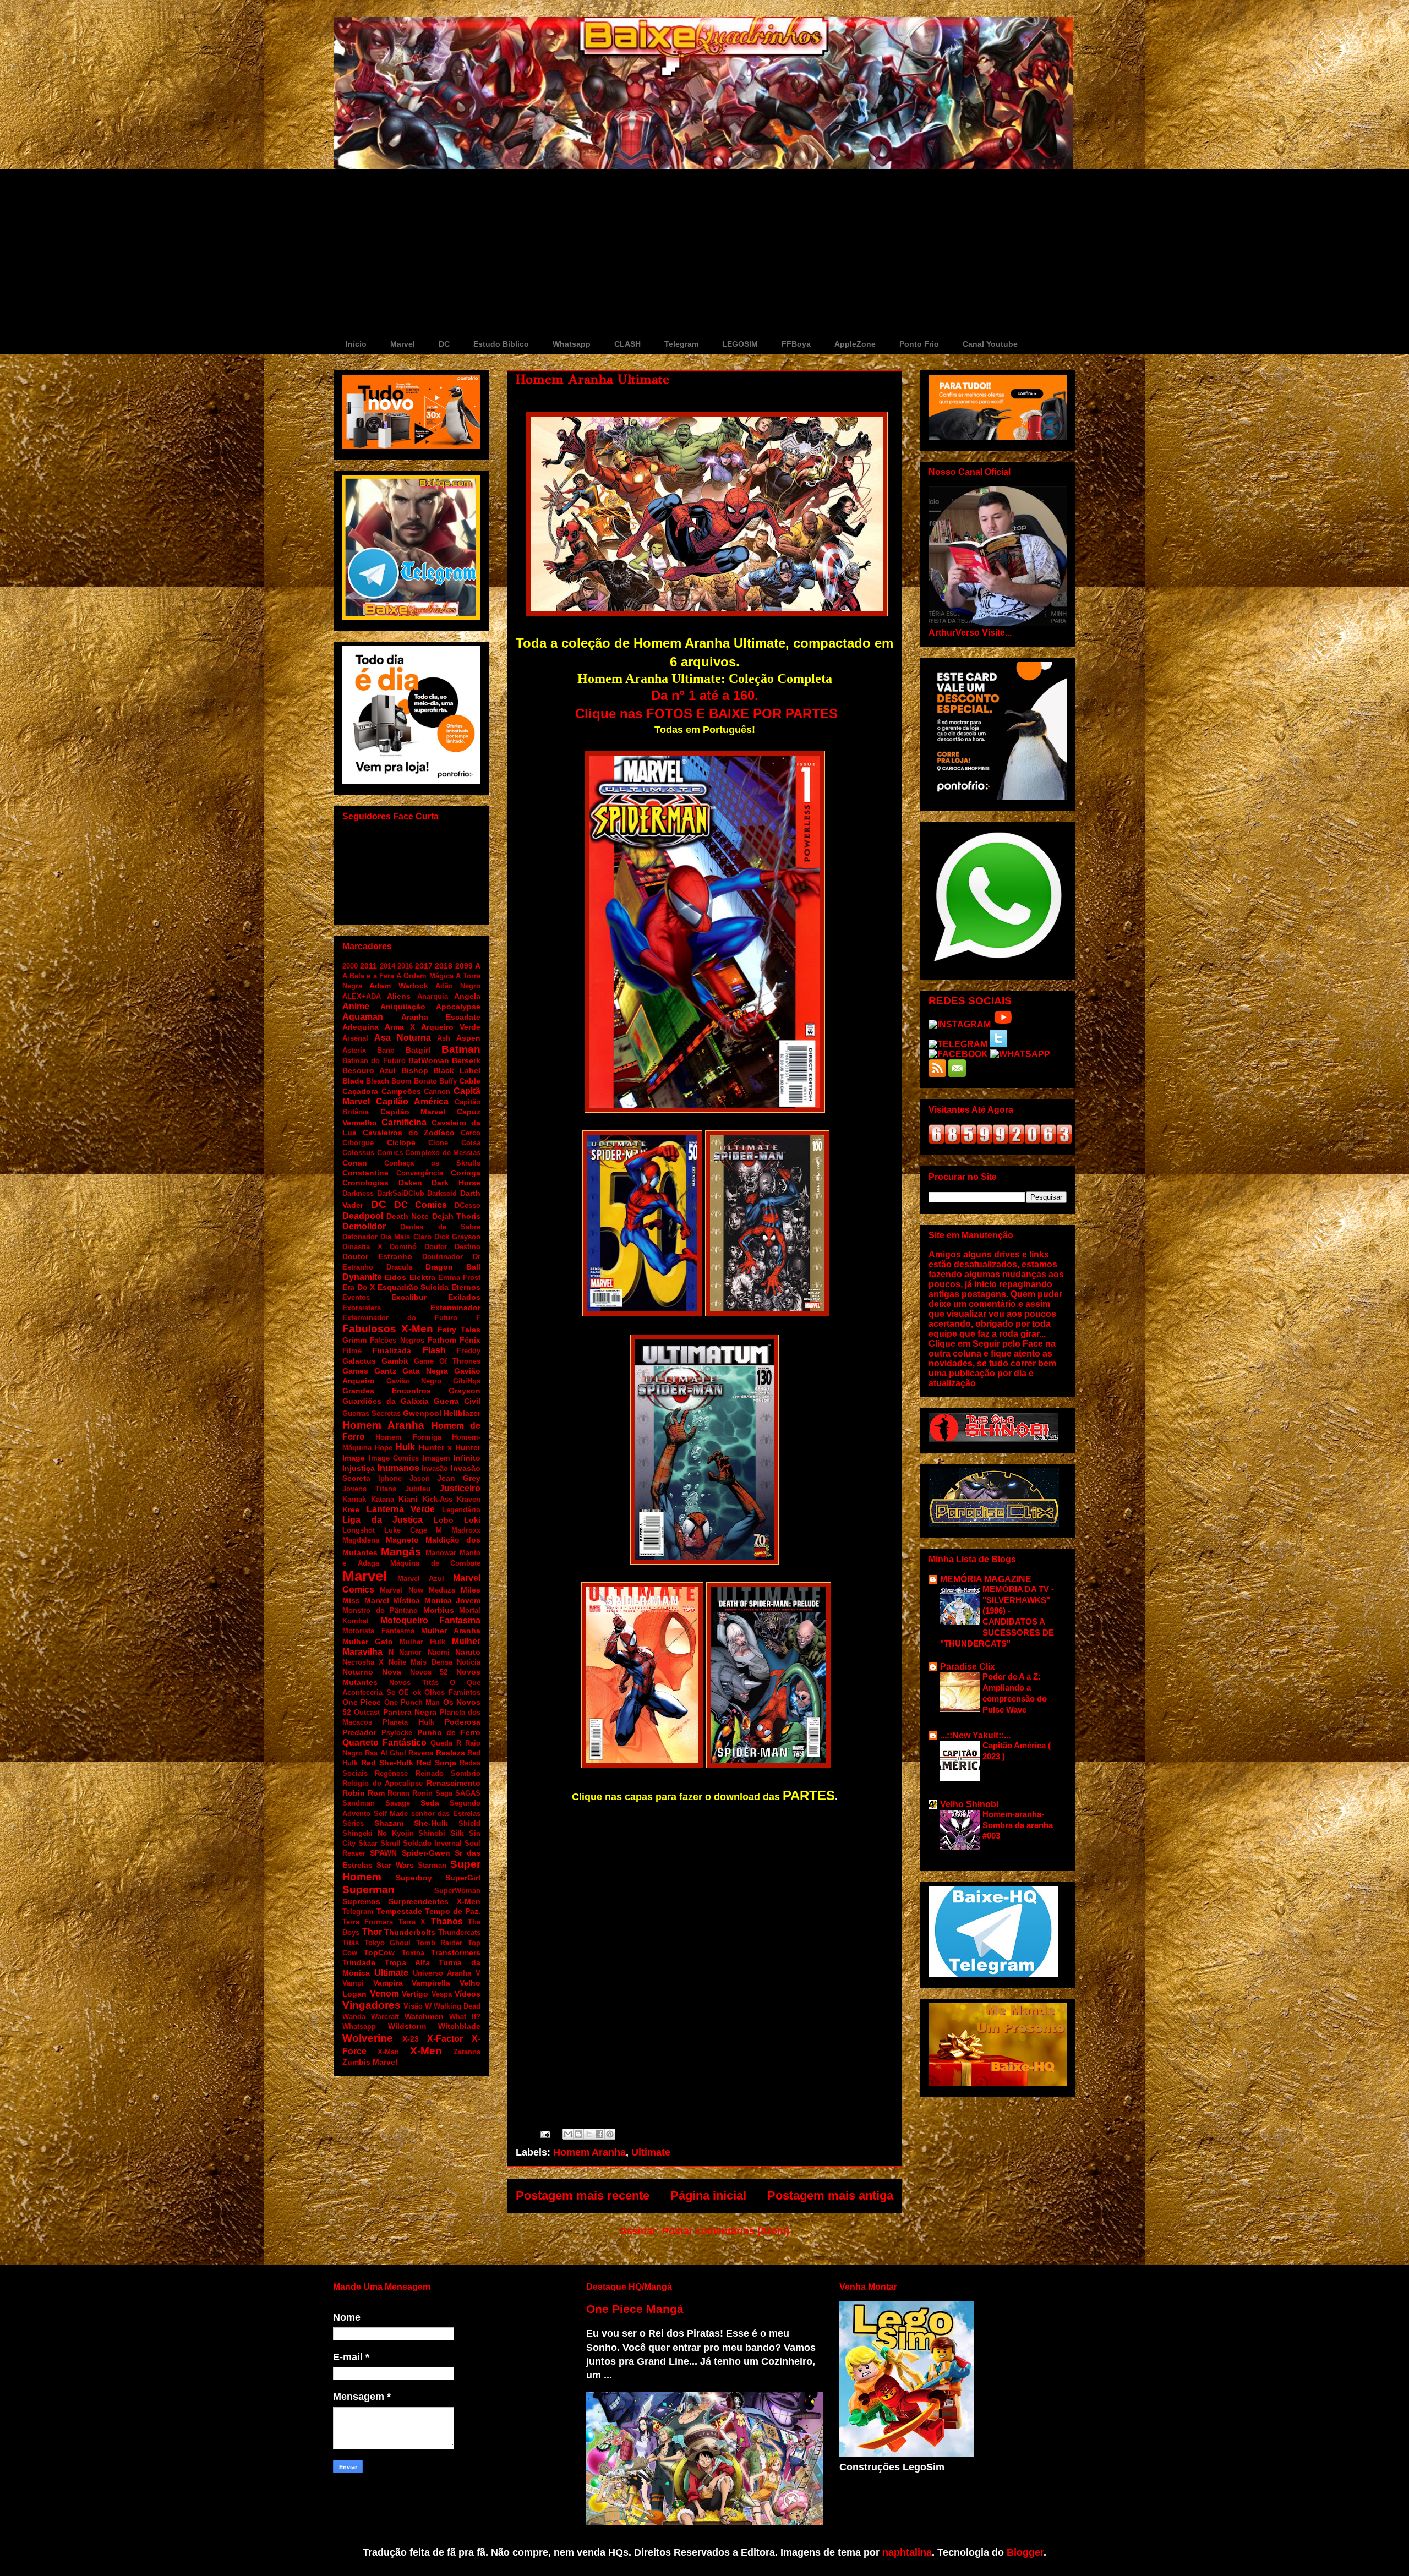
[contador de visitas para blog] (1000, 1141)
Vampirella (431, 1983)
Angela (467, 996)
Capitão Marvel (413, 1112)
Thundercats (459, 1932)
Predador (359, 1732)
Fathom (442, 1340)
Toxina (413, 1953)
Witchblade (459, 2026)
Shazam (389, 1823)
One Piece (362, 1702)
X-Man (388, 2052)
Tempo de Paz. (453, 1911)
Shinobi (432, 1833)
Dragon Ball (453, 1267)
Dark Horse (456, 1183)
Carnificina (404, 1122)
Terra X (412, 1922)
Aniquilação (403, 1007)
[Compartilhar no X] (589, 2134)
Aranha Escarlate (441, 1017)
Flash (434, 1350)
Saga (444, 1793)
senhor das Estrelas (446, 1814)
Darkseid (442, 1193)
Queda (441, 1743)
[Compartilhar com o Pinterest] (610, 2134)
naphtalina (907, 2552)
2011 (368, 966)
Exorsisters (362, 1308)
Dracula (399, 1267)
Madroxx (466, 1530)
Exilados (464, 1297)
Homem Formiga (408, 1437)
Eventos (356, 1297)
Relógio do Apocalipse (383, 1783)
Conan (355, 1163)
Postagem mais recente (583, 2195)
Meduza (442, 1590)
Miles (471, 1590)
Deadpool (363, 1216)
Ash (444, 1038)
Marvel (403, 344)
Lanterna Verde (401, 1509)
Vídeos (468, 1994)
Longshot (359, 1530)
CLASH (627, 344)
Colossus (358, 1153)
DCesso (468, 1205)
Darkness (358, 1193)
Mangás (401, 1552)
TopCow (379, 1952)
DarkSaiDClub (401, 1193)
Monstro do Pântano (380, 1610)
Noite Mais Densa (420, 1662)
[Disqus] (704, 1962)
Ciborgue (358, 1143)
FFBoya (796, 344)
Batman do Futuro (374, 1061)
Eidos (395, 1277)
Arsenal (355, 1038)
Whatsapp (572, 344)
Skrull (391, 1843)
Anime (356, 1006)
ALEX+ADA (362, 996)
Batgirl (418, 1050)
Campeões (401, 1091)
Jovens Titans (369, 1489)
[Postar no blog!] (578, 2134)
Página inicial (708, 2195)
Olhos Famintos (452, 1692)
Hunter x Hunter (450, 1447)
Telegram (681, 344)
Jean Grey (459, 1478)
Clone (438, 1143)
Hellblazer (462, 1413)
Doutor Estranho (377, 1256)
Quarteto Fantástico (384, 1743)
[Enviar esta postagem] (544, 2134)
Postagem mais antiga (830, 2195)
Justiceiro (460, 1488)
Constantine (365, 1173)
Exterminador (455, 1308)
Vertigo (415, 1994)
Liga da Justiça (383, 1520)
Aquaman (363, 1017)
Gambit (395, 1361)
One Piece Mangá (635, 2309)
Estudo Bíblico (501, 344)
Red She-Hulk (387, 1763)
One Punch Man (412, 1702)
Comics (390, 1153)
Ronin (422, 1793)
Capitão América (412, 1101)
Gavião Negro (414, 1381)
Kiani (408, 1499)
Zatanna (467, 2052)
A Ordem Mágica (425, 976)
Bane (386, 1050)
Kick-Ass (438, 1499)
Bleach (378, 1081)
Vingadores (372, 2005)
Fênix (470, 1340)
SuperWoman (457, 1891)
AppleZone (855, 344)
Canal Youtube (990, 344)
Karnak (354, 1499)
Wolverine (368, 2038)
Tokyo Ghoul (388, 1943)
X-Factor (445, 2039)
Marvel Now (401, 1590)
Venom (384, 1993)
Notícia (469, 1662)
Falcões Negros (397, 1340)
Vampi (353, 1983)
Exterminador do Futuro (400, 1318)
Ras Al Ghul (386, 1753)
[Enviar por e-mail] (568, 2134)
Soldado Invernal (432, 1843)
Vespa (442, 1994)
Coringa (466, 1173)
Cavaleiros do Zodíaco (409, 1133)
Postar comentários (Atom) (726, 2231)
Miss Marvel (366, 1600)
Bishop (415, 1070)
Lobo (444, 1520)
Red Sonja (436, 1763)
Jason (420, 1478)
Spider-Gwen (426, 1853)
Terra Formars (368, 1922)
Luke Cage (406, 1530)
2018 (444, 966)
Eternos (466, 1287)
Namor (410, 1652)
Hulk (405, 1447)
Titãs (351, 1943)
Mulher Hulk (422, 1642)
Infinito (467, 1458)
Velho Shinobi (969, 1804)
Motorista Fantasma (378, 1631)
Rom (376, 1793)
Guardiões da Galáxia (386, 1401)
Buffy (448, 1081)
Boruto (425, 1081)
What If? (465, 2017)
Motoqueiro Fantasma (431, 1620)
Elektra (422, 1277)
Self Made (391, 1814)
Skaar (368, 1843)
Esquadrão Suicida (413, 1287)
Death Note (408, 1216)
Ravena (421, 1753)
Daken (410, 1183)
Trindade (359, 1962)
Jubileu (418, 1489)
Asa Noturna (403, 1038)
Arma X (400, 1027)
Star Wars (395, 1865)
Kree (351, 1509)
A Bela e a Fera (368, 976)
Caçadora (360, 1091)
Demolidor (364, 1226)
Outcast (367, 1712)
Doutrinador (443, 1257)
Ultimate (651, 2152)
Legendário (461, 1510)
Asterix (354, 1050)
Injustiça (359, 1468)
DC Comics (421, 1205)
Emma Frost (459, 1278)
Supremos (361, 1901)
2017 (424, 966)
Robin (354, 1793)
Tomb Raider (439, 1943)
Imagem (436, 1458)
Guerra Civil (457, 1401)
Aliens (399, 996)
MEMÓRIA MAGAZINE (986, 1579)
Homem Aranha (589, 2152)
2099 (464, 966)
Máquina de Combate (435, 1563)
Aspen (468, 1038)
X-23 (411, 2039)
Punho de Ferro (449, 1732)
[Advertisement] (704, 252)
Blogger (1025, 2552)
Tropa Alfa (407, 1962)
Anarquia (433, 996)
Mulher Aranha (451, 1631)
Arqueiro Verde (451, 1027)
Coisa (471, 1143)
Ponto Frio (919, 344)
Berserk (466, 1060)
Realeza (450, 1753)
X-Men (426, 2051)
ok (417, 1692)
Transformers (456, 1952)
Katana (383, 1499)
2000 (350, 966)
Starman (432, 1865)
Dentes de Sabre (440, 1227)
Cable (470, 1081)
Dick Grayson (457, 1237)
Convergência (420, 1173)
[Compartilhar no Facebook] (599, 2134)
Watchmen (424, 2016)
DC (444, 344)
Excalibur (409, 1297)
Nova (392, 1672)
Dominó (403, 1247)
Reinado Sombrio (448, 1773)
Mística (406, 1600)
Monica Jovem (453, 1600)
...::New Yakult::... (975, 1735)
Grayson (465, 1391)
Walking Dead (457, 2006)
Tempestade (399, 1911)
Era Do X (359, 1287)
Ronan (398, 1793)
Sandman (359, 1803)
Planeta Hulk (408, 1722)
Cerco (471, 1133)
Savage (398, 1803)
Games (355, 1371)
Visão (413, 2006)
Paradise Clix (968, 1667)
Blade (353, 1081)
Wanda (354, 2017)
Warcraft (385, 2017)
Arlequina (361, 1027)
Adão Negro (458, 986)
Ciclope (401, 1142)
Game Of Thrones (447, 1361)
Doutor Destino (453, 1247)
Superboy (414, 1878)
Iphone (390, 1478)
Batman (461, 1049)
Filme (352, 1351)
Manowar (441, 1553)
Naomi (439, 1652)
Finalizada (392, 1350)
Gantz (385, 1371)
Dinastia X (362, 1247)
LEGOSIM (740, 344)
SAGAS (468, 1793)
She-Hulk (431, 1823)
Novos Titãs (414, 1683)
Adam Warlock (398, 986)
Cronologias (365, 1183)
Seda (430, 1803)
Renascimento (454, 1783)
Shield (469, 1823)
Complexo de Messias (443, 1153)
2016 (405, 966)
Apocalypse (458, 1007)
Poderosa (463, 1722)
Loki (472, 1520)
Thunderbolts (410, 1932)
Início (356, 344)
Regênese (391, 1773)
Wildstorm (407, 2026)
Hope (384, 1448)
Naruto (468, 1652)
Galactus (359, 1361)
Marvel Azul (421, 1579)
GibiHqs (467, 1381)
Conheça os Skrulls (432, 1163)
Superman (368, 1889)
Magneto (402, 1540)
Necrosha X (363, 1662)
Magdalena (361, 1540)
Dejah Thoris (457, 1216)
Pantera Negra (410, 1712)
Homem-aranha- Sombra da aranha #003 (1018, 1825)
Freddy (469, 1351)
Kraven (469, 1499)
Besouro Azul (369, 1070)
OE (404, 1692)
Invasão (435, 1469)
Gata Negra (425, 1371)
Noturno (358, 1672)
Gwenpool (422, 1413)
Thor (372, 1932)
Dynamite (362, 1277)
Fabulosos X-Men (388, 1329)
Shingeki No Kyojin (378, 1833)
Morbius (439, 1610)
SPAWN (383, 1853)
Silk (457, 1833)
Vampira (388, 1983)
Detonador (360, 1237)
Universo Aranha (442, 1973)
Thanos (447, 1921)
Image (354, 1458)
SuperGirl (463, 1878)
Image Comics (394, 1458)
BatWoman (429, 1060)
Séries (353, 1823)
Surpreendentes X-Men (435, 1901)
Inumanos (398, 1468)
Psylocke (397, 1733)
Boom (402, 1081)
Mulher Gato (368, 1642)
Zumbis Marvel (370, 2062)
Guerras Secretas (372, 1413)
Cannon (437, 1092)
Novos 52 (429, 1672)
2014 (387, 966)
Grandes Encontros (387, 1391)
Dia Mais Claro (406, 1237)
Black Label (457, 1070)
